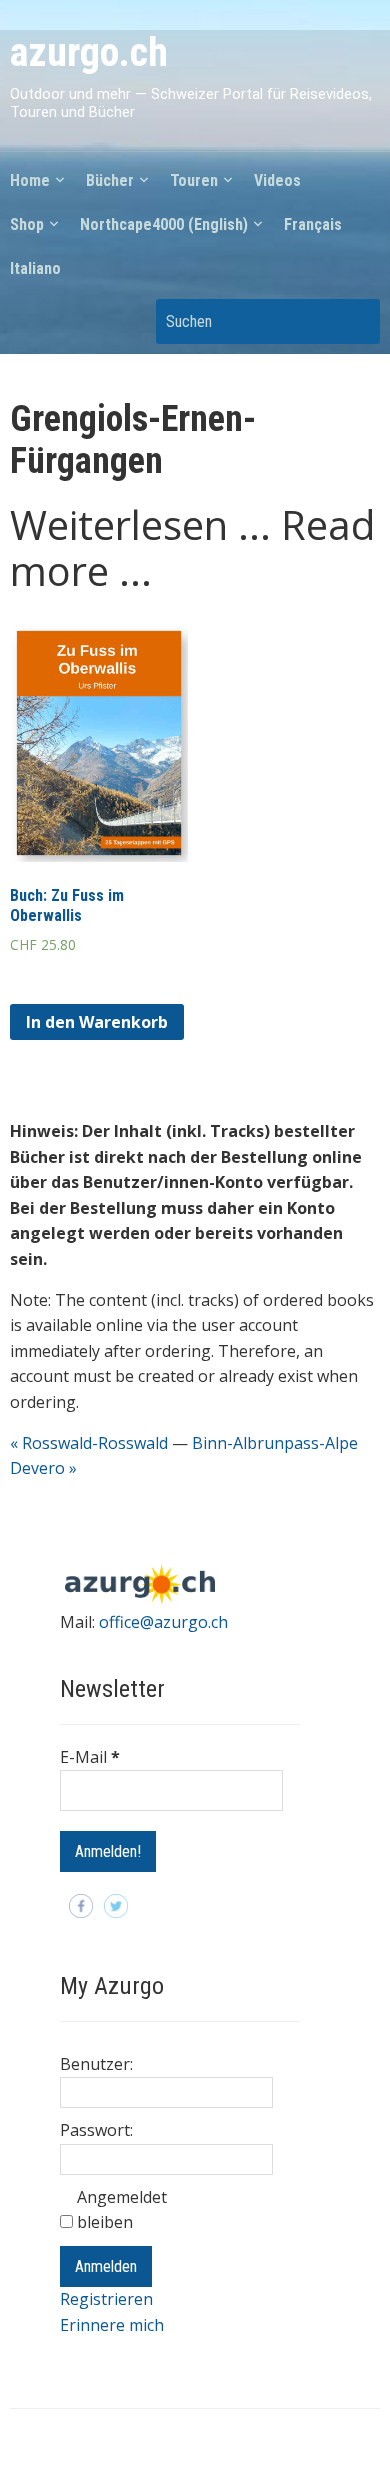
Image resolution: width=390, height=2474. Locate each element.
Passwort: (96, 2130)
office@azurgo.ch (163, 1622)
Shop (27, 224)
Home (30, 180)
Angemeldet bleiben (122, 2210)
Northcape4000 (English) (164, 224)
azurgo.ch (89, 52)
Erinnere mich (112, 2325)
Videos (277, 180)
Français (313, 224)
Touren (194, 180)
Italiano (35, 268)
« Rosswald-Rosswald (89, 1443)
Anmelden (106, 2266)
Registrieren (106, 2299)
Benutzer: (96, 2064)
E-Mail (90, 1757)
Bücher (110, 180)
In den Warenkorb (97, 1022)
